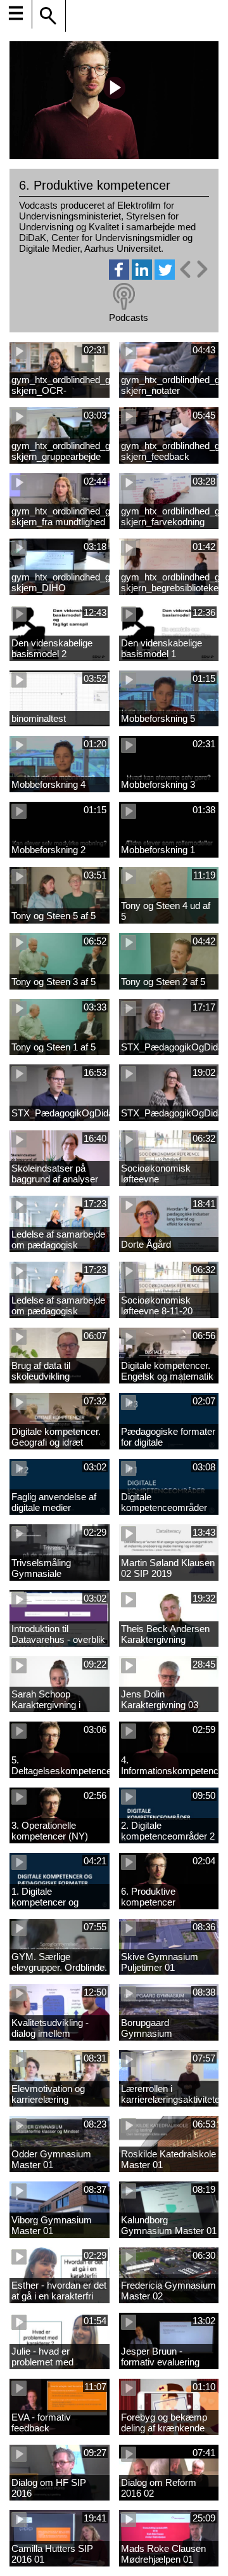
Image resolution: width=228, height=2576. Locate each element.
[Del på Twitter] (165, 276)
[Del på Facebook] (119, 276)
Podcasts (129, 317)
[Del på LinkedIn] (142, 276)
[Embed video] (193, 269)
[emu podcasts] (124, 297)
